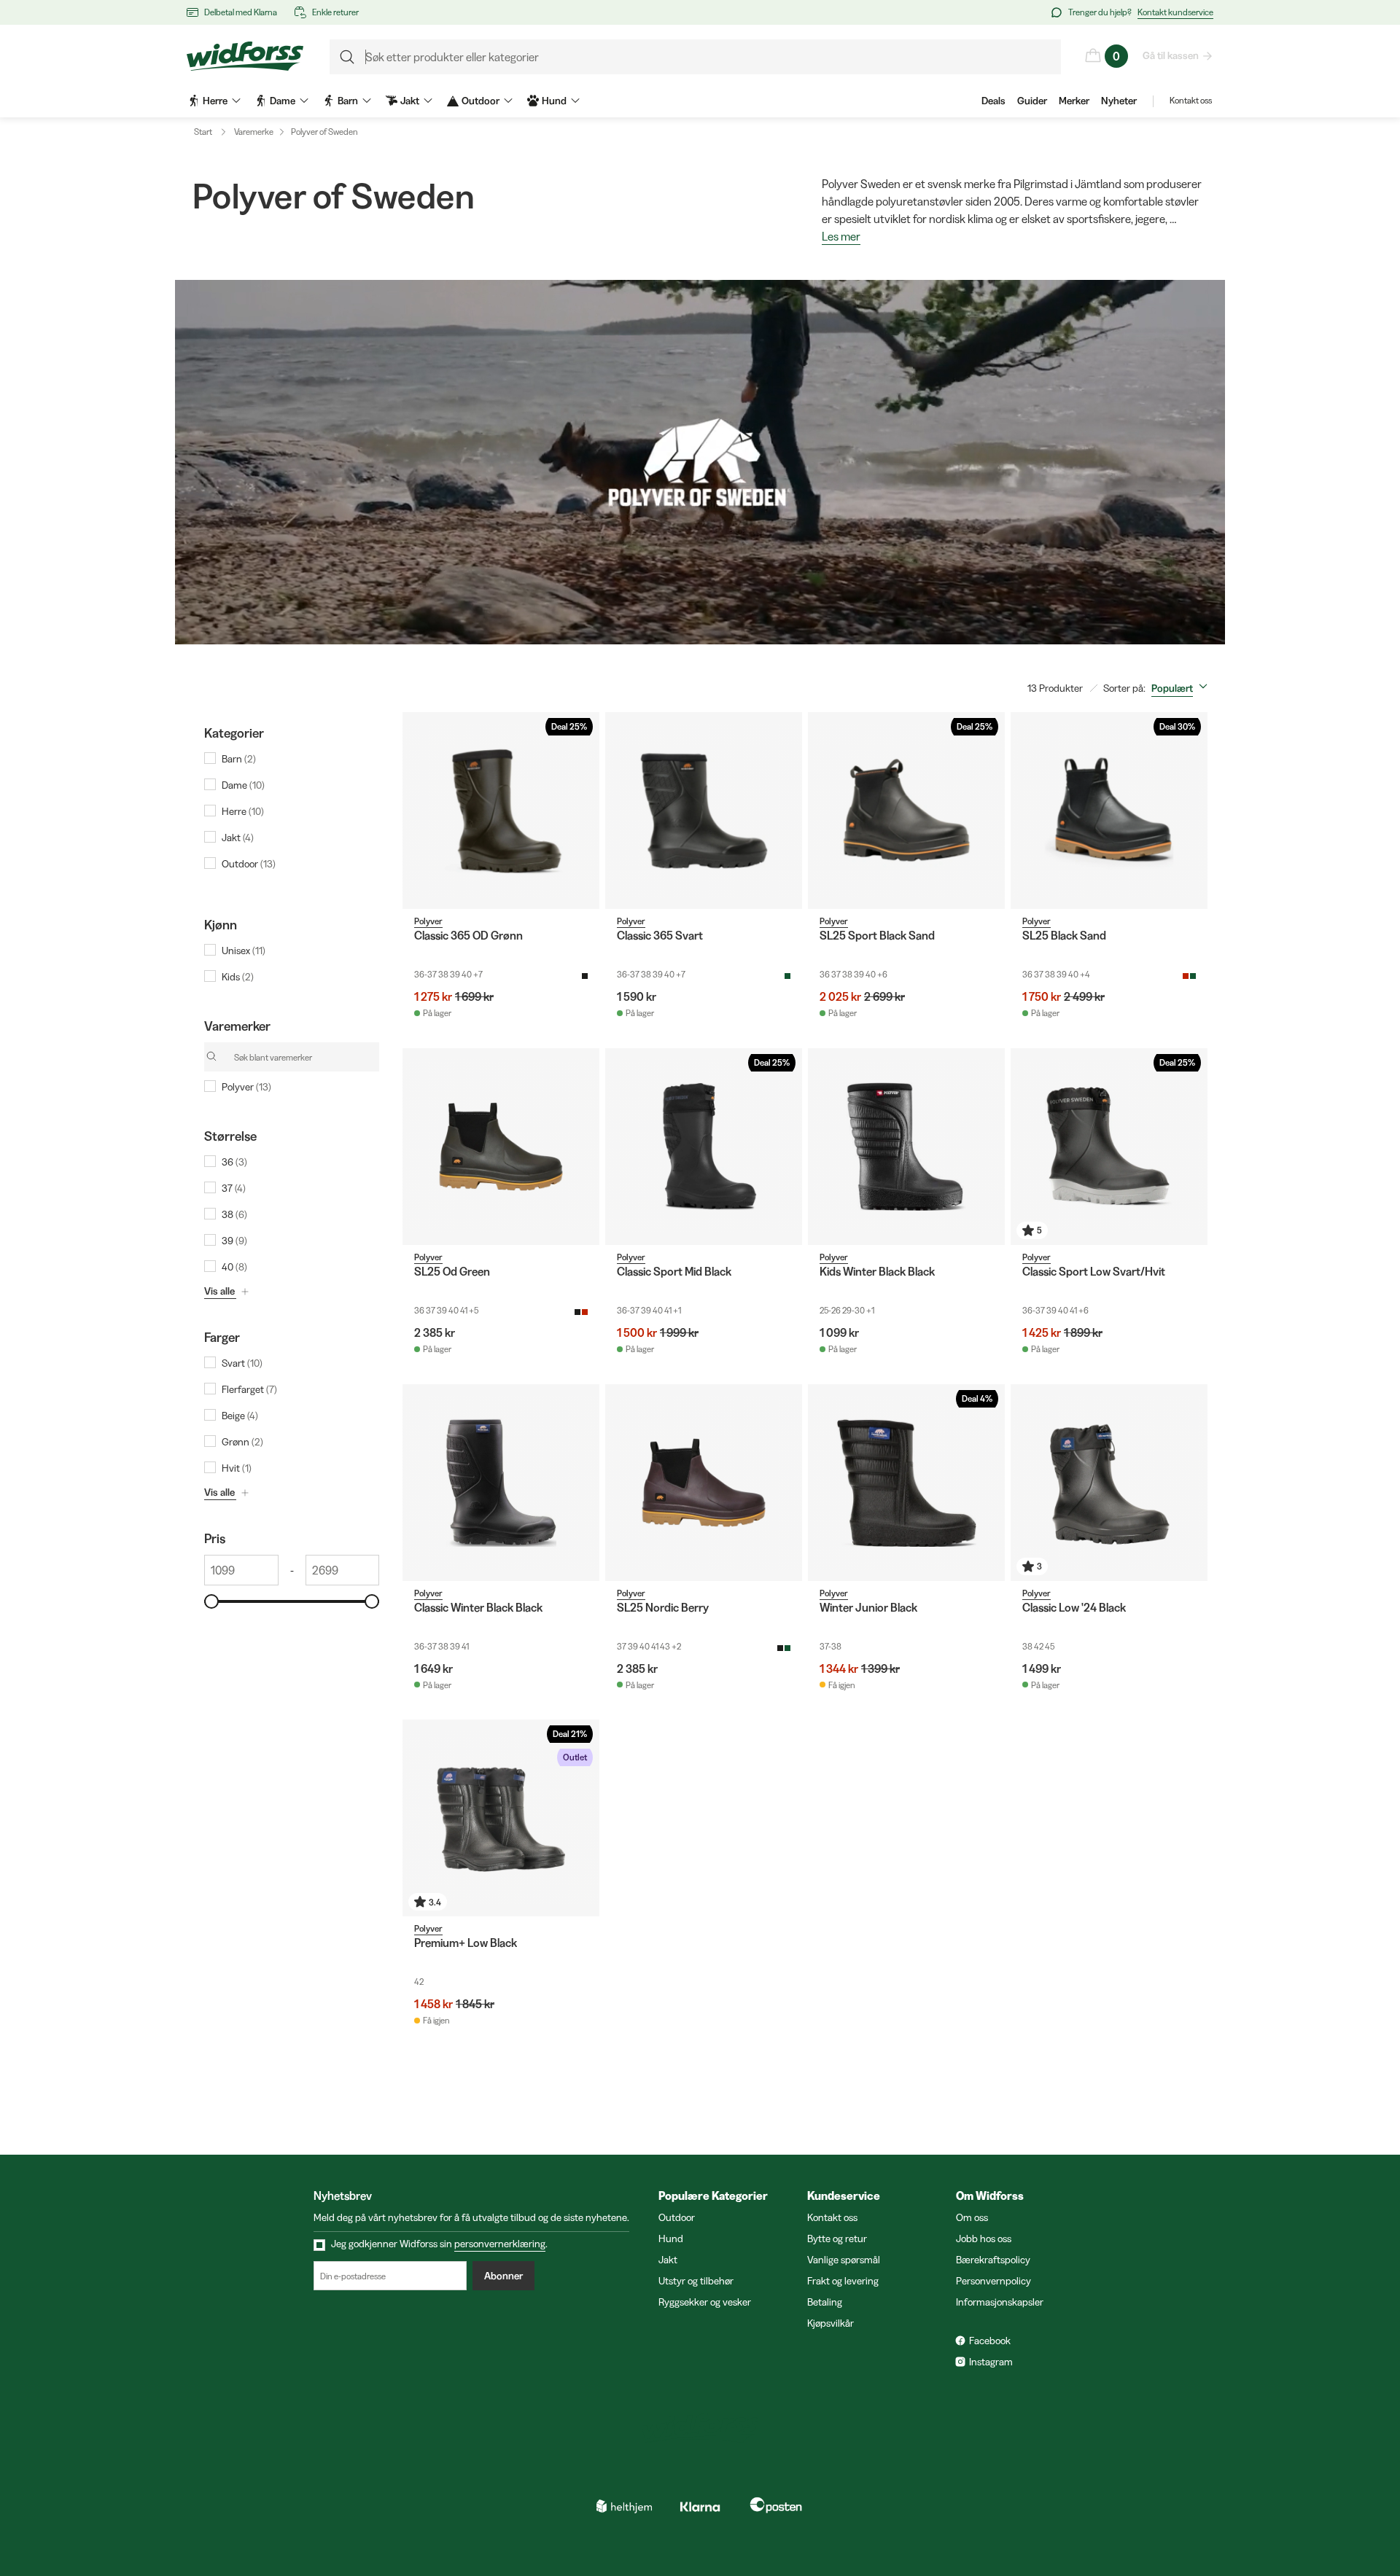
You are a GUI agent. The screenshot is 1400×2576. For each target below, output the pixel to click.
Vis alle (219, 1291)
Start (203, 132)
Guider (1032, 101)
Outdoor (677, 2217)
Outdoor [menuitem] (481, 101)
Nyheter (1119, 101)
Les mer (841, 237)
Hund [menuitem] (554, 101)
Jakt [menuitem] (410, 101)
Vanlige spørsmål (844, 2260)
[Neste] (585, 811)
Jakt (668, 2260)
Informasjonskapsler (1000, 2302)
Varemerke (254, 132)
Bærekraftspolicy (993, 2260)
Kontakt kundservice (1175, 12)
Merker (1074, 101)
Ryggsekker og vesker (705, 2302)
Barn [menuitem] (348, 101)
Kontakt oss (1191, 100)
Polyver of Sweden (324, 132)
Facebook (990, 2341)
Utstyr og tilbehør (696, 2281)
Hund (671, 2239)
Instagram (991, 2362)
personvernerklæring (500, 2244)
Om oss (972, 2217)
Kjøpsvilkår (831, 2323)
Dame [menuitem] (283, 101)
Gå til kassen (1171, 55)
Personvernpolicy (993, 2281)
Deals (993, 101)
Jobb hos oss (984, 2239)
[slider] (211, 1601)
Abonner (503, 2276)
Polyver (428, 921)
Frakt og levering (843, 2281)
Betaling (825, 2302)
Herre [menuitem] (215, 101)
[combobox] (1182, 688)
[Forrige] (417, 811)
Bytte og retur (837, 2239)
